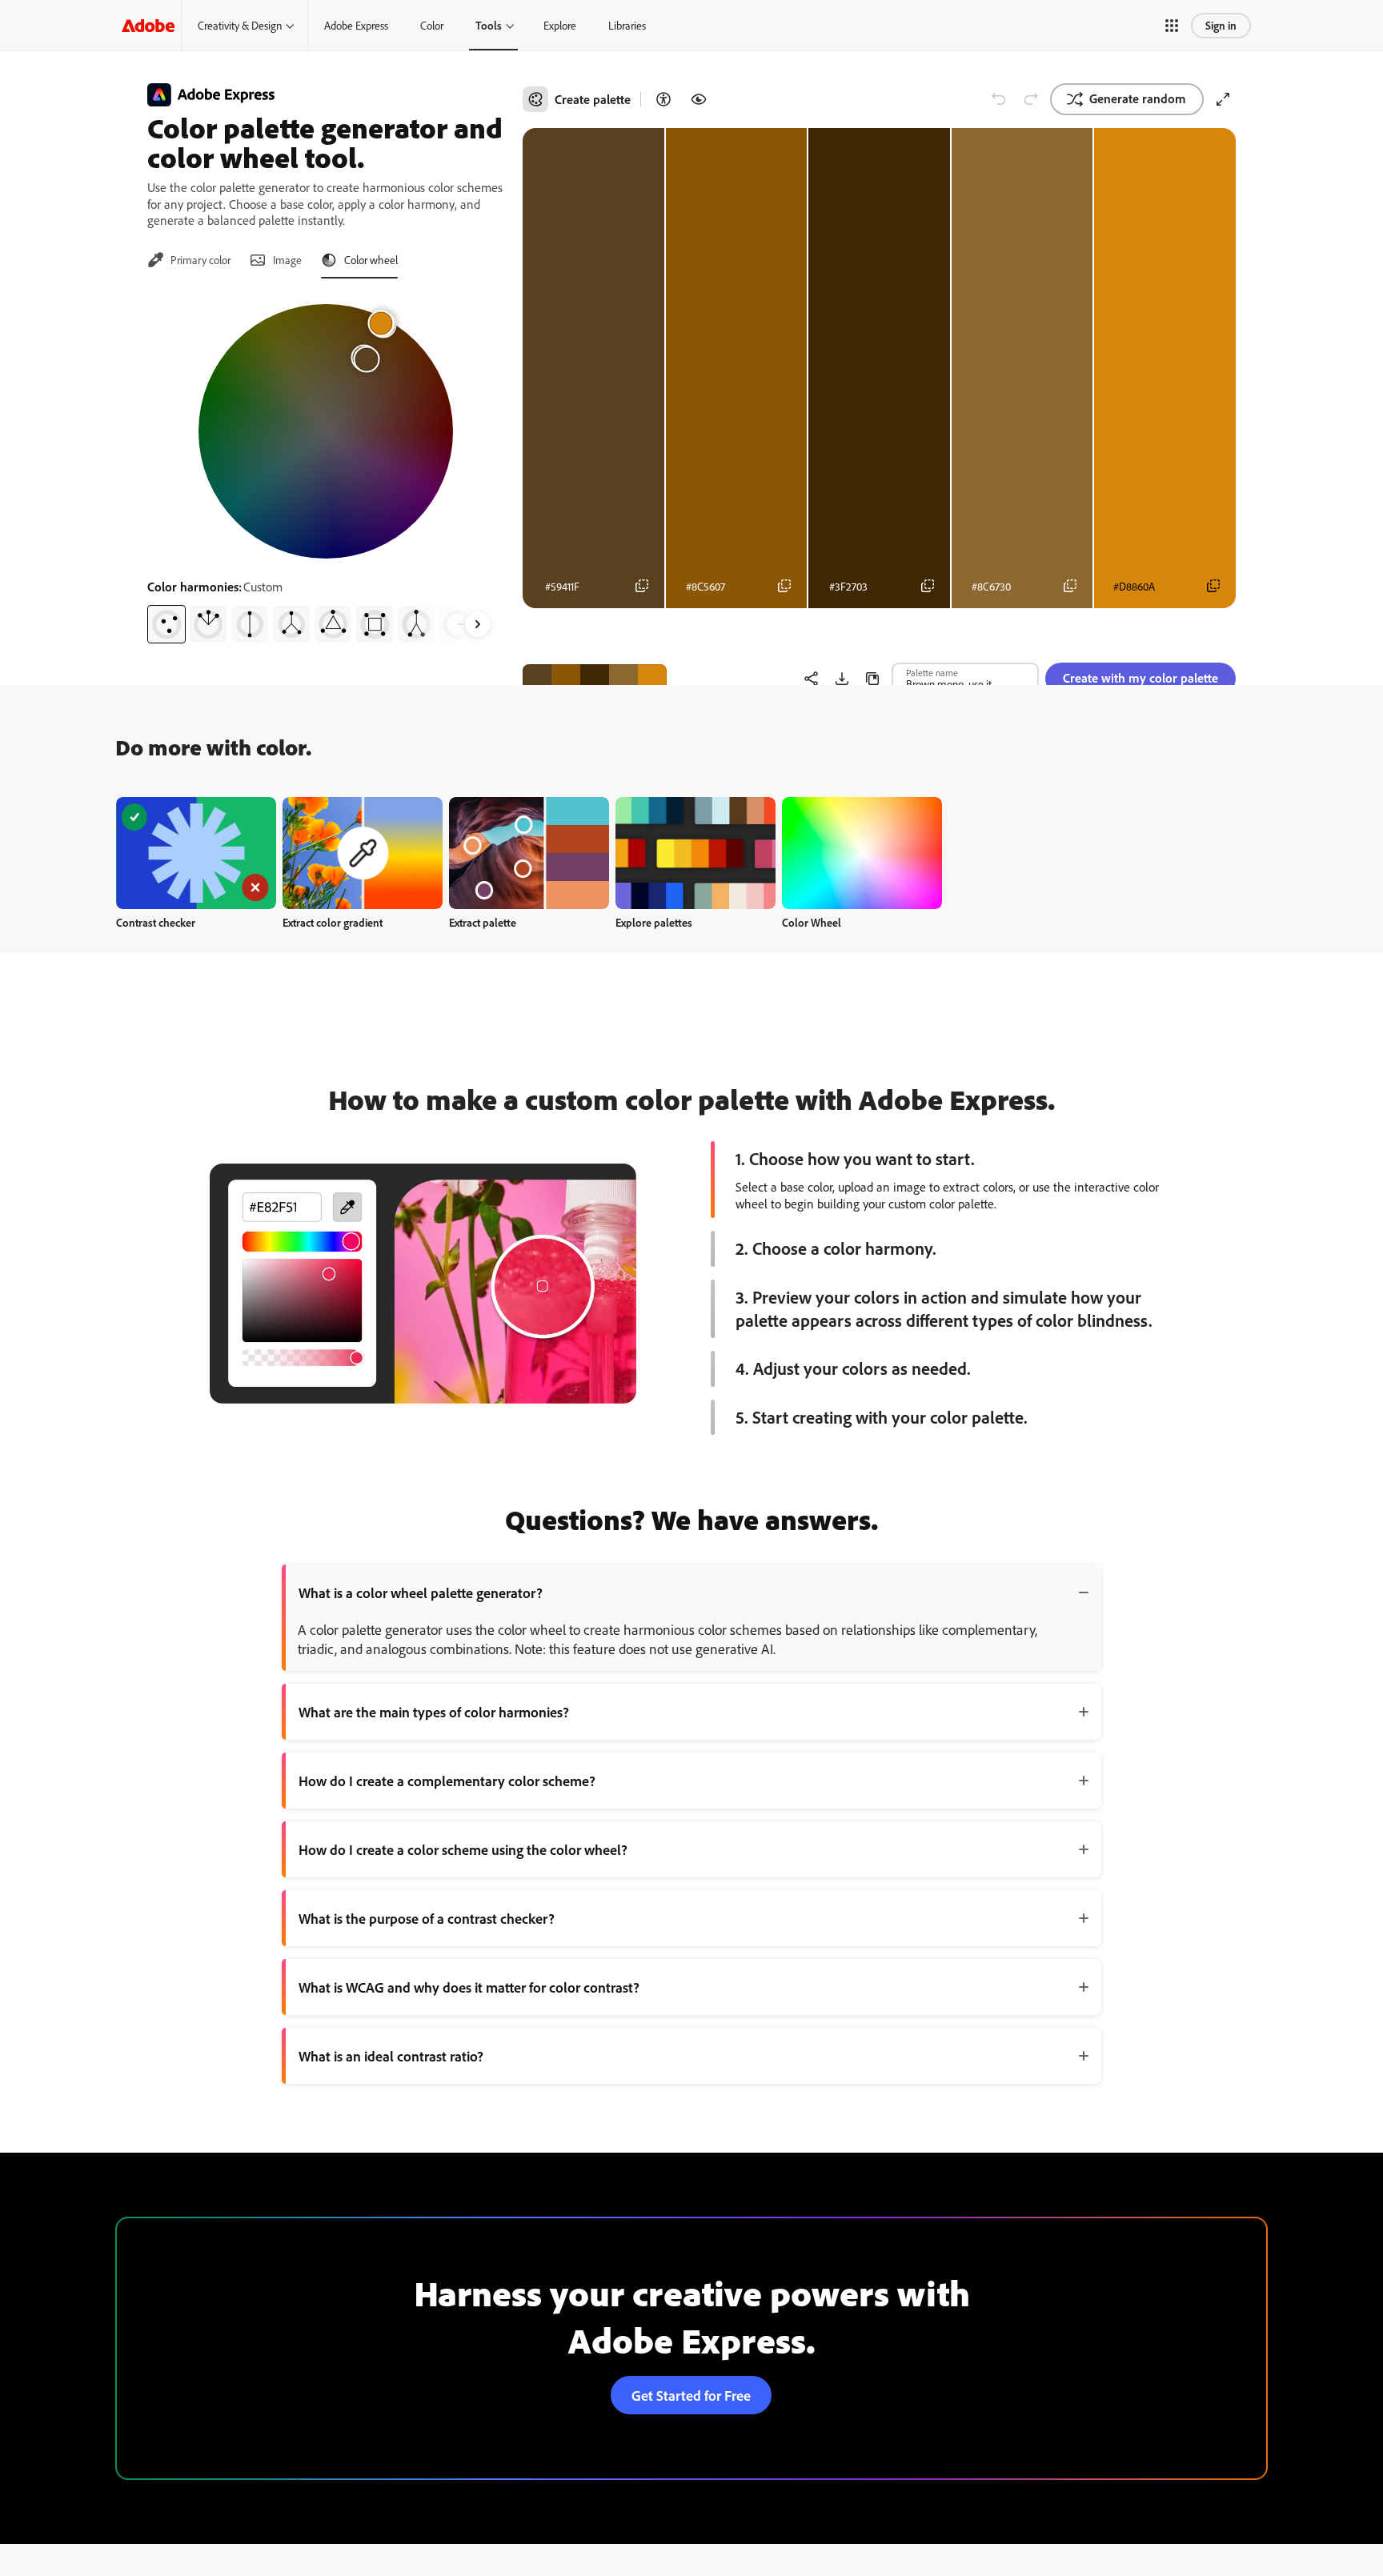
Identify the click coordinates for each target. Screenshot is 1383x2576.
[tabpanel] (325, 467)
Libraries (627, 25)
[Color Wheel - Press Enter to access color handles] (326, 431)
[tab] (189, 260)
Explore (560, 25)
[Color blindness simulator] (699, 99)
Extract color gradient (333, 922)
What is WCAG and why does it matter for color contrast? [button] (469, 1987)
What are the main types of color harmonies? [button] (434, 1712)
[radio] (166, 624)
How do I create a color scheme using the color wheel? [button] (463, 1849)
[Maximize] (1223, 99)
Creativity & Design (240, 25)
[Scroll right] (478, 624)
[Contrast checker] (663, 99)
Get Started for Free (691, 2395)
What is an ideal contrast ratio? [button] (391, 2056)
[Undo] (999, 99)
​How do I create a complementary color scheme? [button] (447, 1781)
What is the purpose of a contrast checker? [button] (427, 1918)
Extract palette (483, 922)
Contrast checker (156, 922)
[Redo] (1031, 99)
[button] (1172, 26)
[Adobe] (148, 25)
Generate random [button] (1138, 98)
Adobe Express (356, 25)
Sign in (1221, 25)
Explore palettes (654, 922)
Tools (489, 25)
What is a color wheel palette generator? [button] (421, 1592)
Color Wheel (812, 922)
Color (432, 25)
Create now (196, 853)
